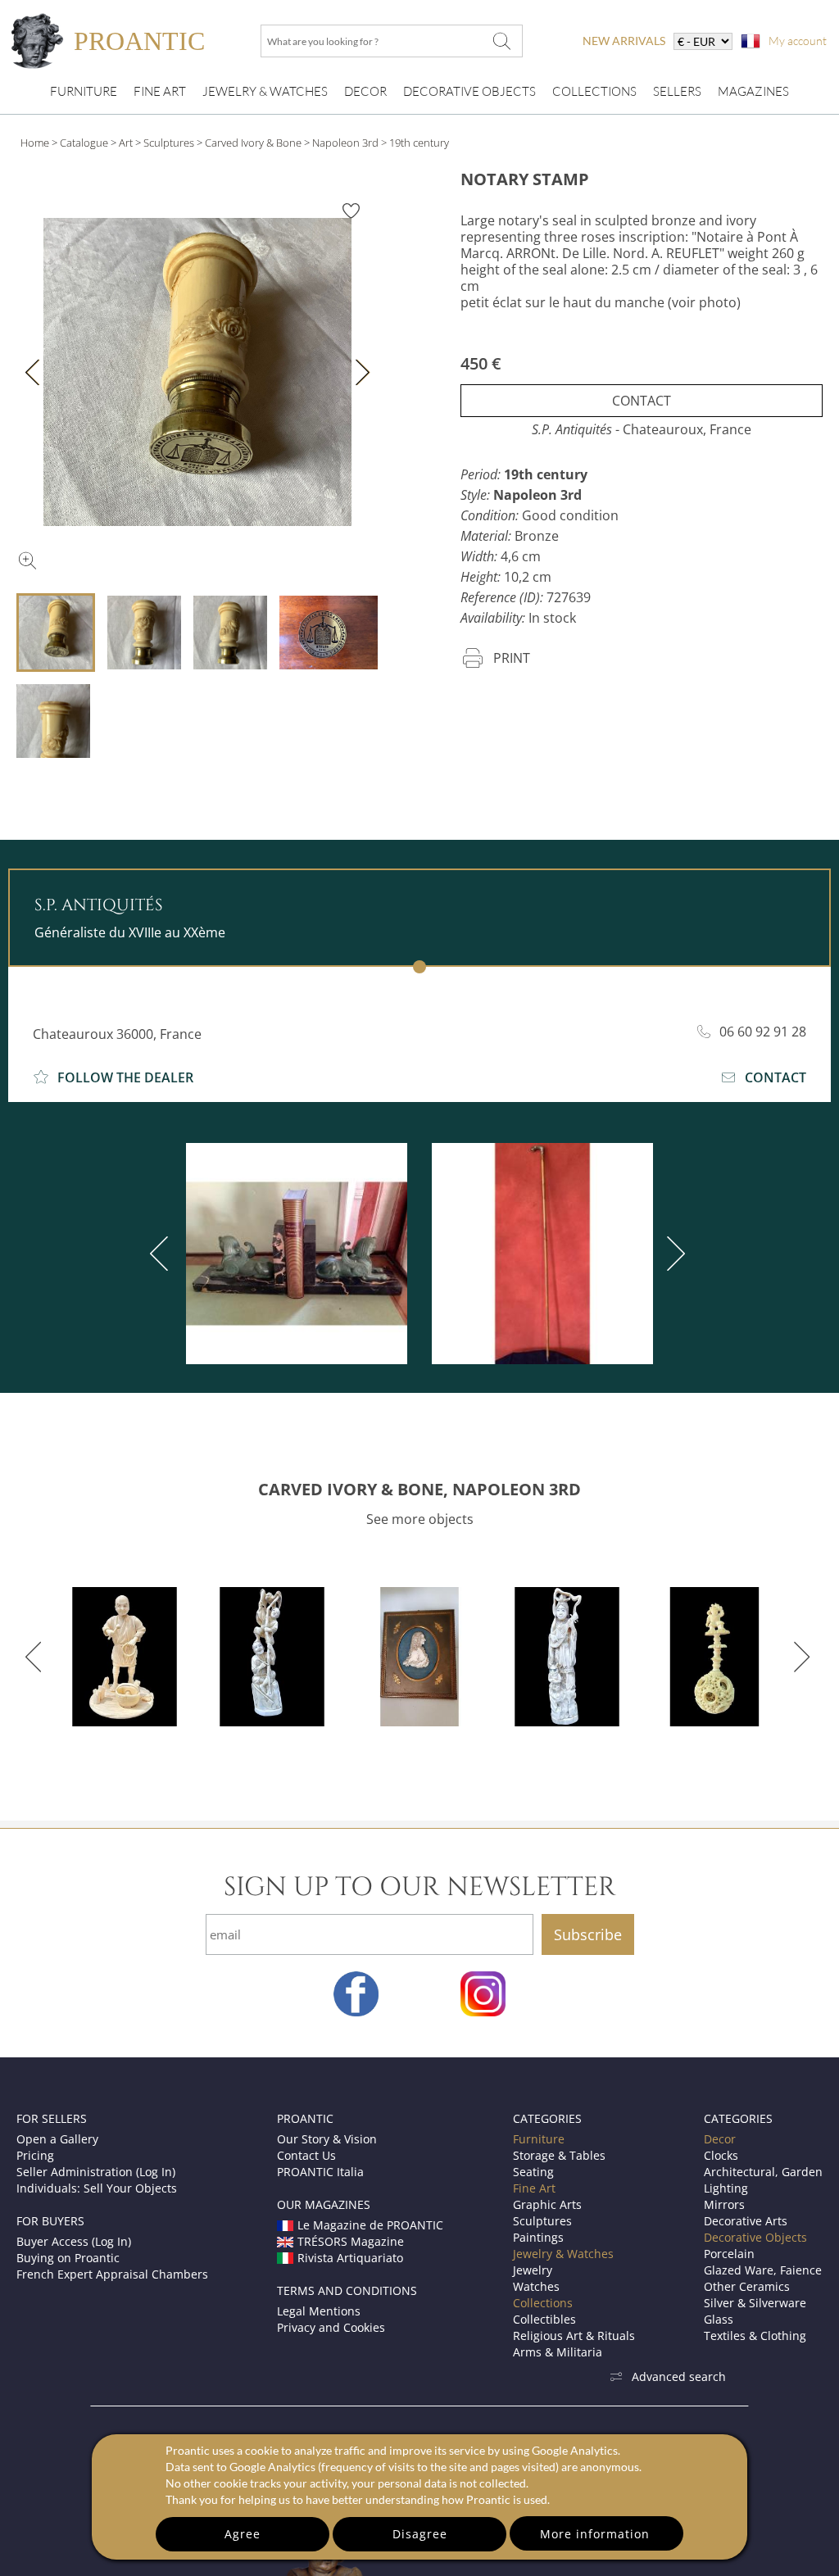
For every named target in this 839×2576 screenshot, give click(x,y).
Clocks (721, 2155)
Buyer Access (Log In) (74, 2241)
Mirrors (724, 2204)
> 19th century (415, 143)
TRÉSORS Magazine (351, 2241)
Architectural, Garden (763, 2172)
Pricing (35, 2155)
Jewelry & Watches (265, 91)
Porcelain (729, 2254)
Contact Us (306, 2155)
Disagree (420, 2534)
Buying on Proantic (68, 2258)
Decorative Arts (746, 2221)
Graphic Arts (547, 2204)
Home (35, 143)
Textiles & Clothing (755, 2336)
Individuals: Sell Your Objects (97, 2188)
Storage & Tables (559, 2155)
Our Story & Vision (327, 2139)
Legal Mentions (319, 2311)
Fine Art (160, 91)
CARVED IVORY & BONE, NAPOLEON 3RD (419, 1489)
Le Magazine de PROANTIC (370, 2225)
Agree (243, 2534)
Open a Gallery (57, 2139)
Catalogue (84, 143)
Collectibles (544, 2319)
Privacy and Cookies (331, 2327)
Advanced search (679, 2376)
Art (126, 143)
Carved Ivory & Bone (253, 143)
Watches (536, 2286)
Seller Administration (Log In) (96, 2172)
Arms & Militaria (558, 2352)
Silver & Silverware (755, 2303)
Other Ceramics (747, 2286)
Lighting (726, 2188)
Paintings (538, 2237)
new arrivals (624, 41)
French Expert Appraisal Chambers (112, 2274)
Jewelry (533, 2270)
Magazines (753, 91)
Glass (719, 2319)
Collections (594, 91)
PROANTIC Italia (320, 2172)
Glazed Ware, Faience (763, 2270)
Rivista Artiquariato (350, 2258)
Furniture (84, 91)
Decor (365, 91)
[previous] (162, 1254)
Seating (533, 2172)
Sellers (677, 91)
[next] (673, 1254)
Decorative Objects (469, 91)
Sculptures (169, 143)
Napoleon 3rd (345, 143)
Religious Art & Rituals (574, 2336)
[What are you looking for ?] (501, 41)
